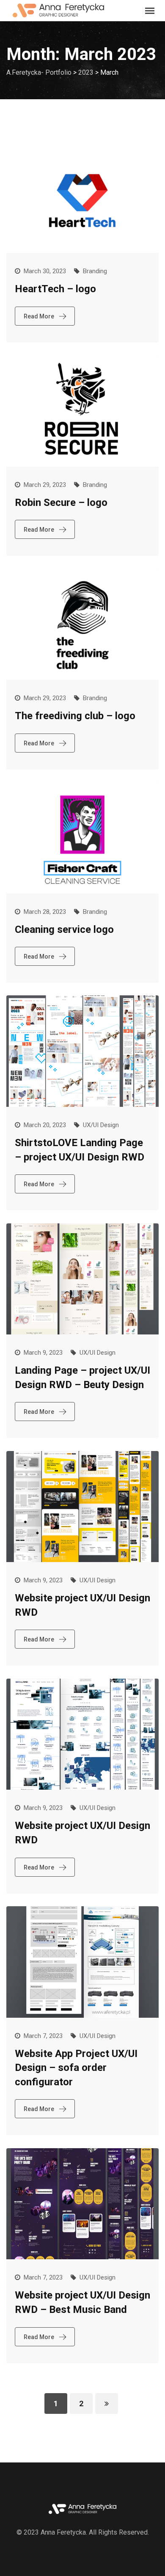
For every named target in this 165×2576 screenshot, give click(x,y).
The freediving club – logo (75, 716)
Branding (95, 271)
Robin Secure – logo (61, 503)
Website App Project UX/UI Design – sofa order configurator (76, 2068)
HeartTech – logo (55, 289)
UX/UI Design (101, 1125)
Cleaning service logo (64, 929)
